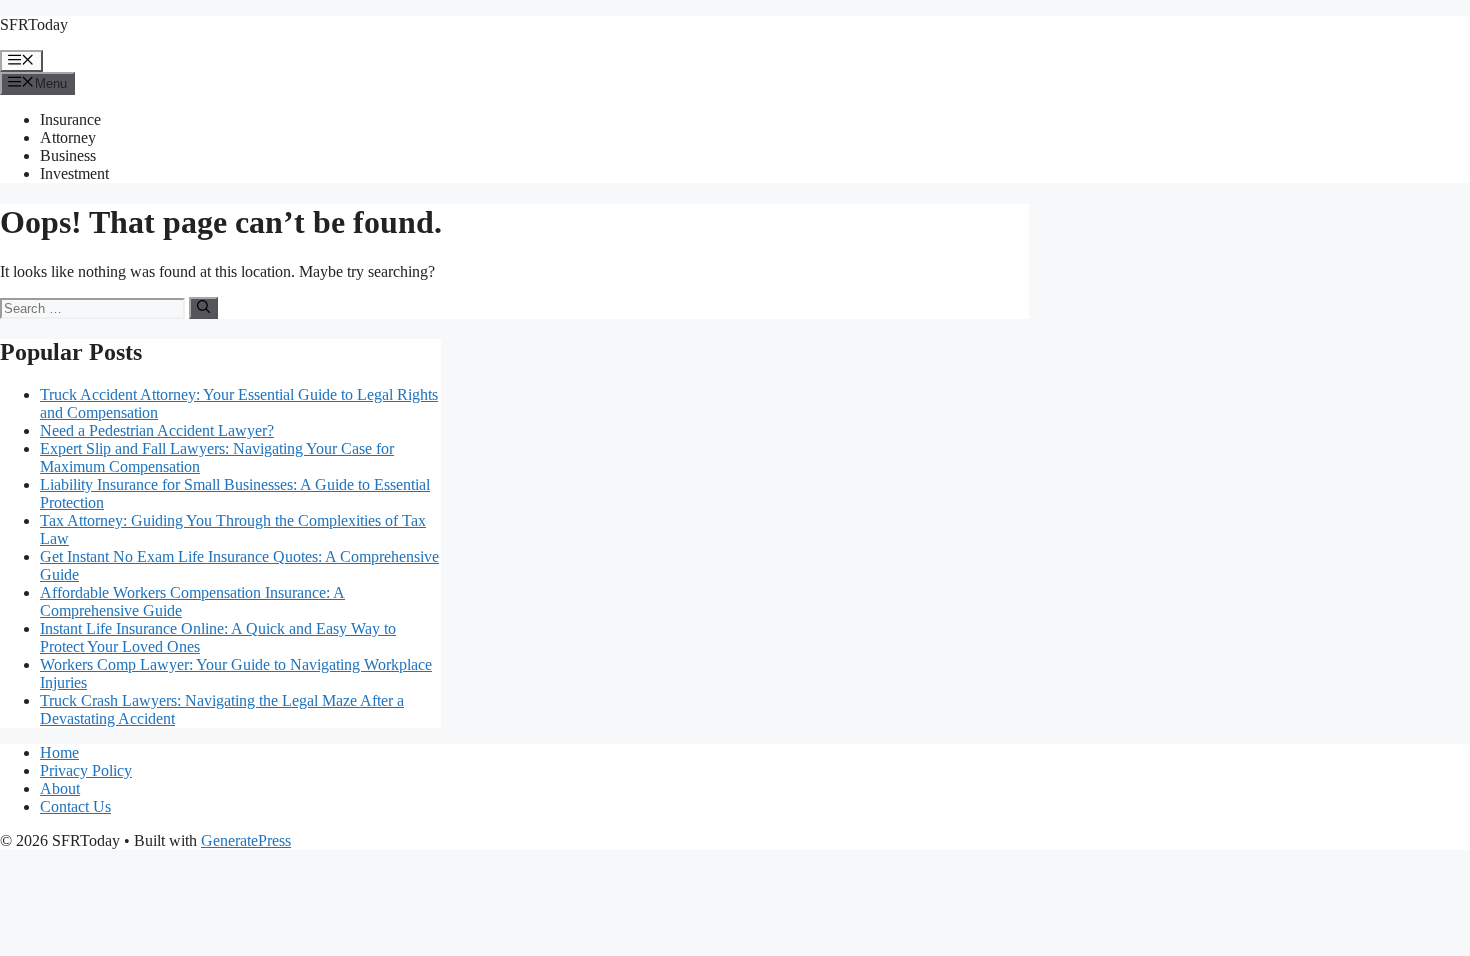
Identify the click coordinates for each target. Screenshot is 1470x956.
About (60, 788)
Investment (74, 173)
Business (68, 155)
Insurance (70, 119)
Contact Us (75, 806)
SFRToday (34, 24)
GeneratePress (246, 840)
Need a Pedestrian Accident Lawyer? (157, 430)
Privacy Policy (86, 770)
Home (59, 752)
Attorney (68, 137)
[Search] (203, 308)
